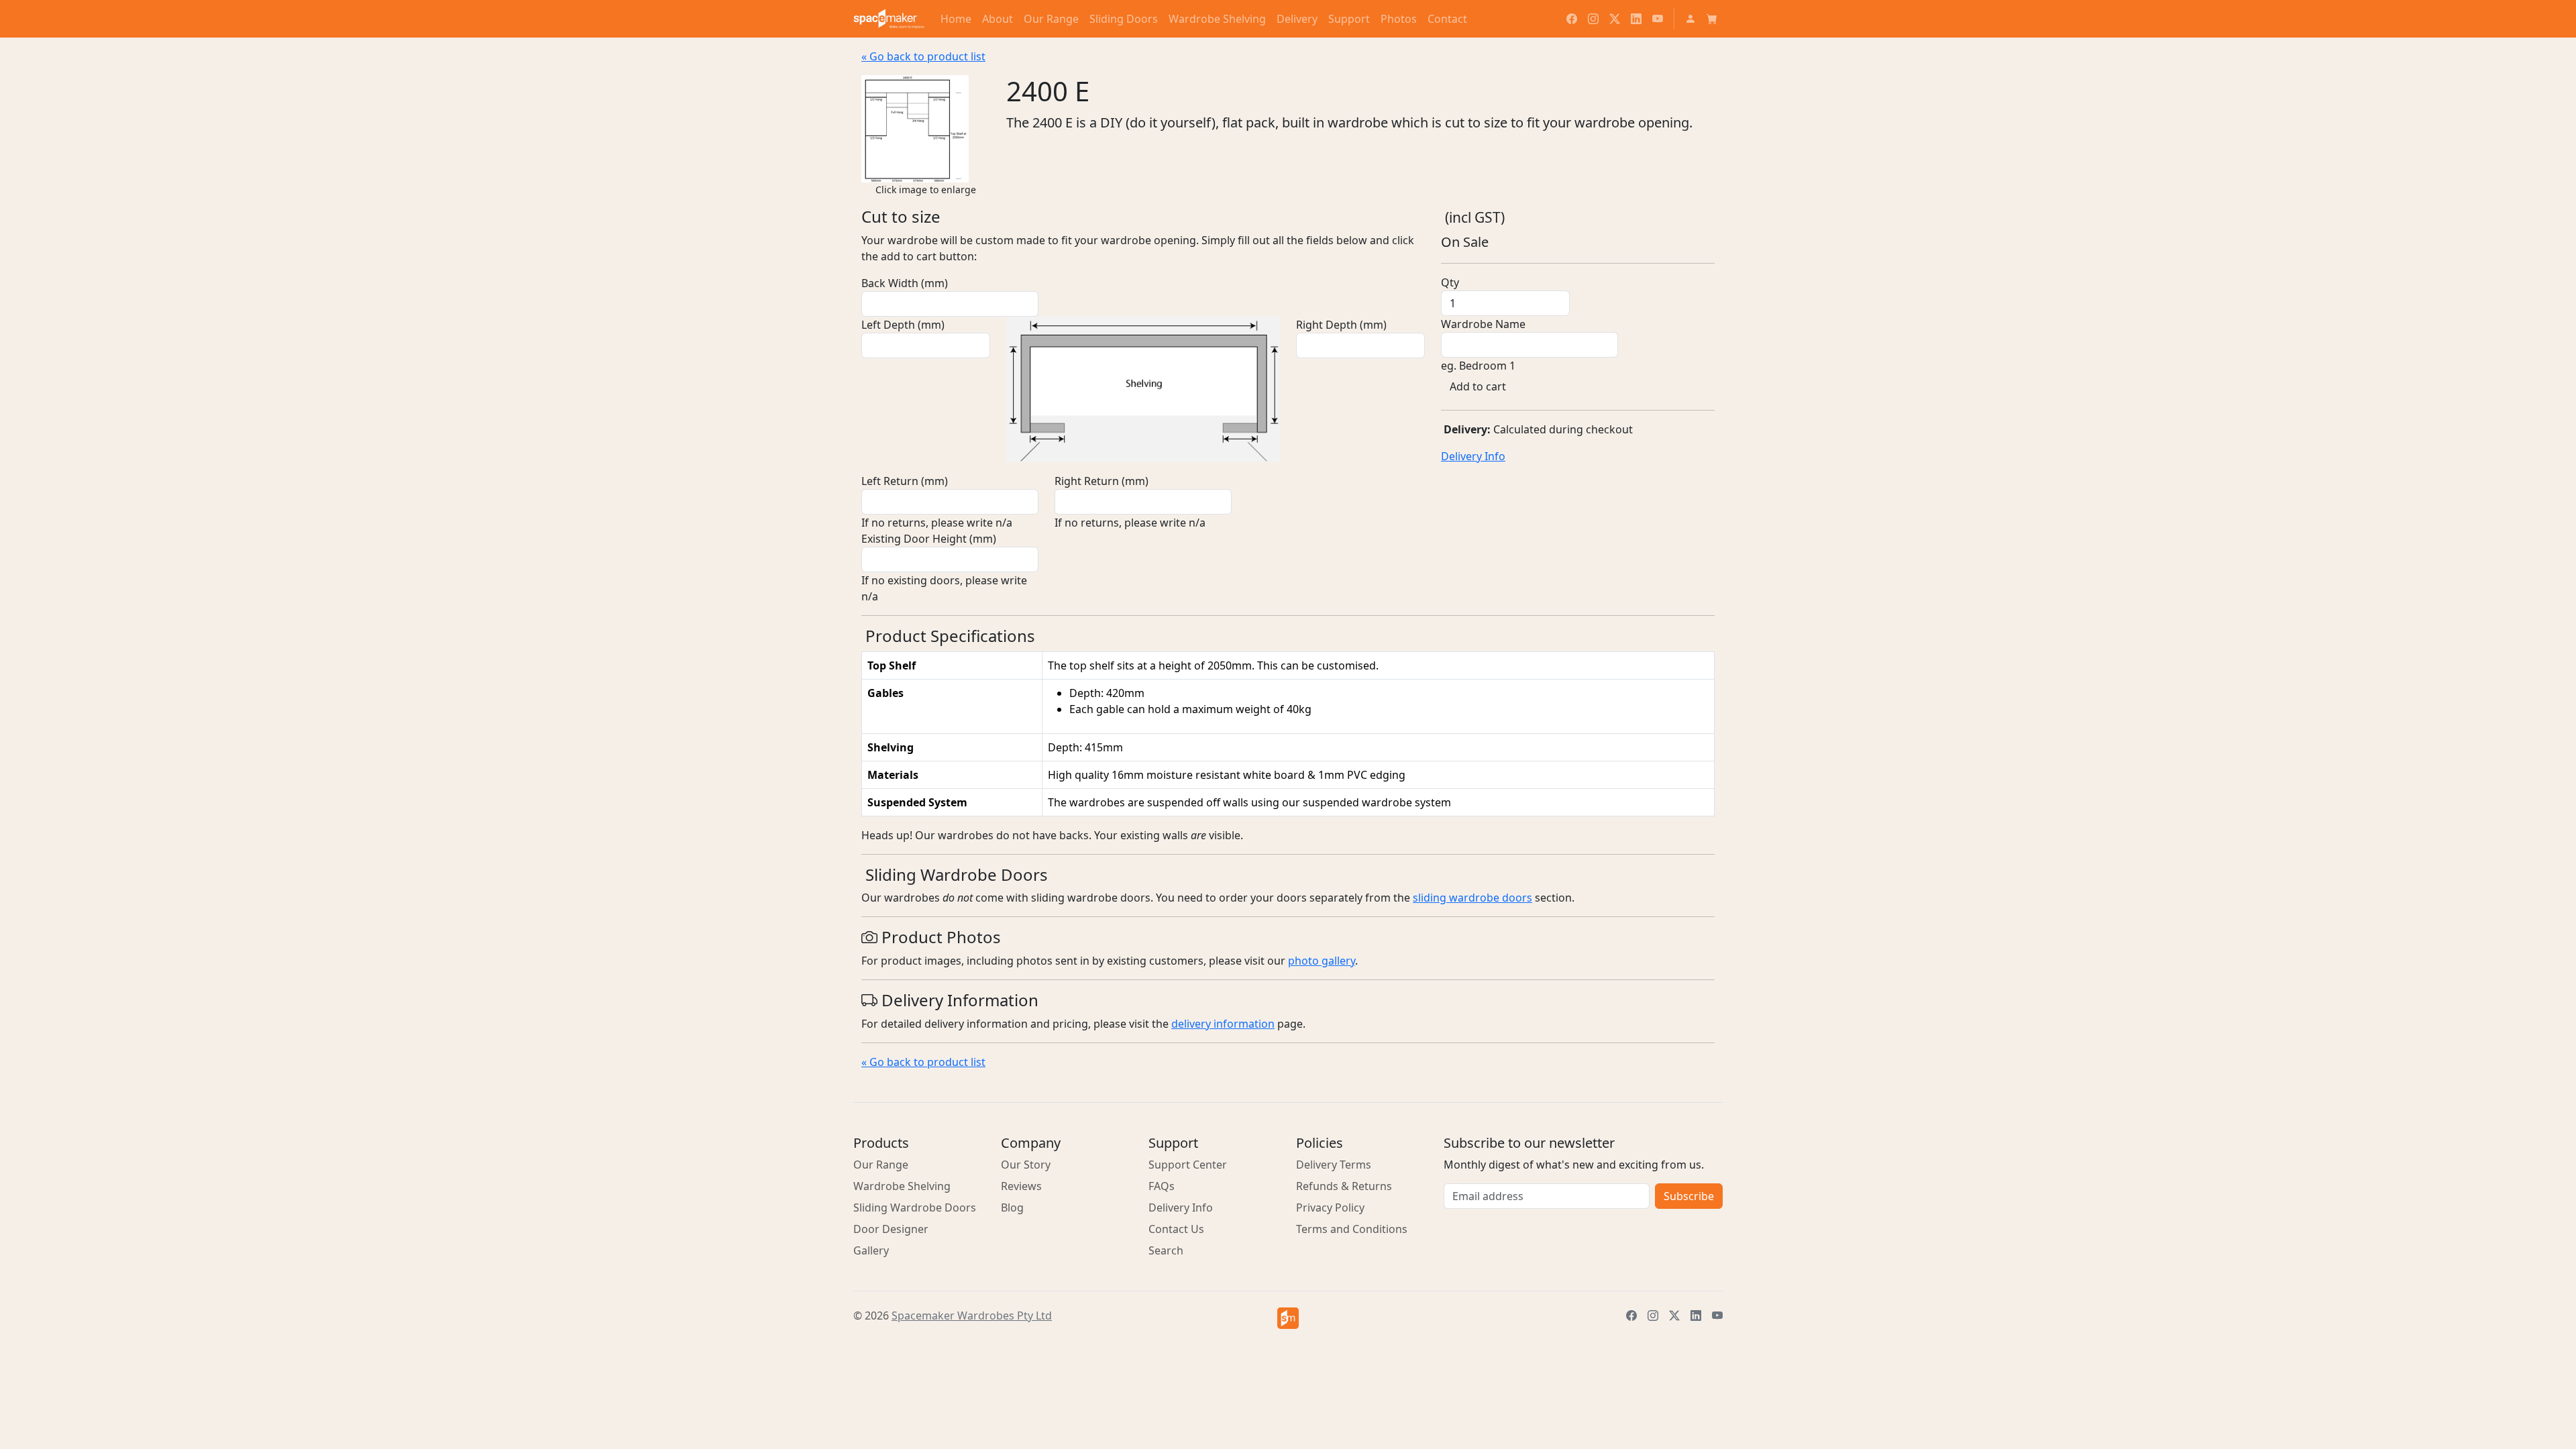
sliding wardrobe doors (1472, 898)
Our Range (881, 1165)
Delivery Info (1473, 456)
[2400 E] (915, 127)
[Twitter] (1615, 19)
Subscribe (1689, 1196)
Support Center (1188, 1165)
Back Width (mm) (905, 283)
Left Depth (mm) (903, 325)
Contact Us (1176, 1229)
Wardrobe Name (1483, 324)
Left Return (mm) (905, 481)
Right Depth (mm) (1341, 325)
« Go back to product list (923, 56)
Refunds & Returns (1344, 1186)
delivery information (1223, 1024)
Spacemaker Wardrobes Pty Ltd (972, 1316)
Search (1166, 1250)
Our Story (1026, 1165)
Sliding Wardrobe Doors (915, 1207)
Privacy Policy (1330, 1207)
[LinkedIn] (1636, 19)
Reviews (1021, 1186)
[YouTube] (1658, 19)
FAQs (1162, 1186)
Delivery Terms (1334, 1165)
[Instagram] (1593, 19)
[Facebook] (1572, 19)
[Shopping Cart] (1712, 19)
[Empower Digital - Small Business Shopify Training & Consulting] (1288, 1318)
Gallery (871, 1250)
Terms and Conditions (1352, 1229)
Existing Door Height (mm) (929, 539)
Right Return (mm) (1102, 481)
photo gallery (1322, 961)
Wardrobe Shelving (902, 1186)
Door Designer (891, 1229)
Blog (1012, 1207)
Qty (1450, 282)
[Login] (1690, 19)
